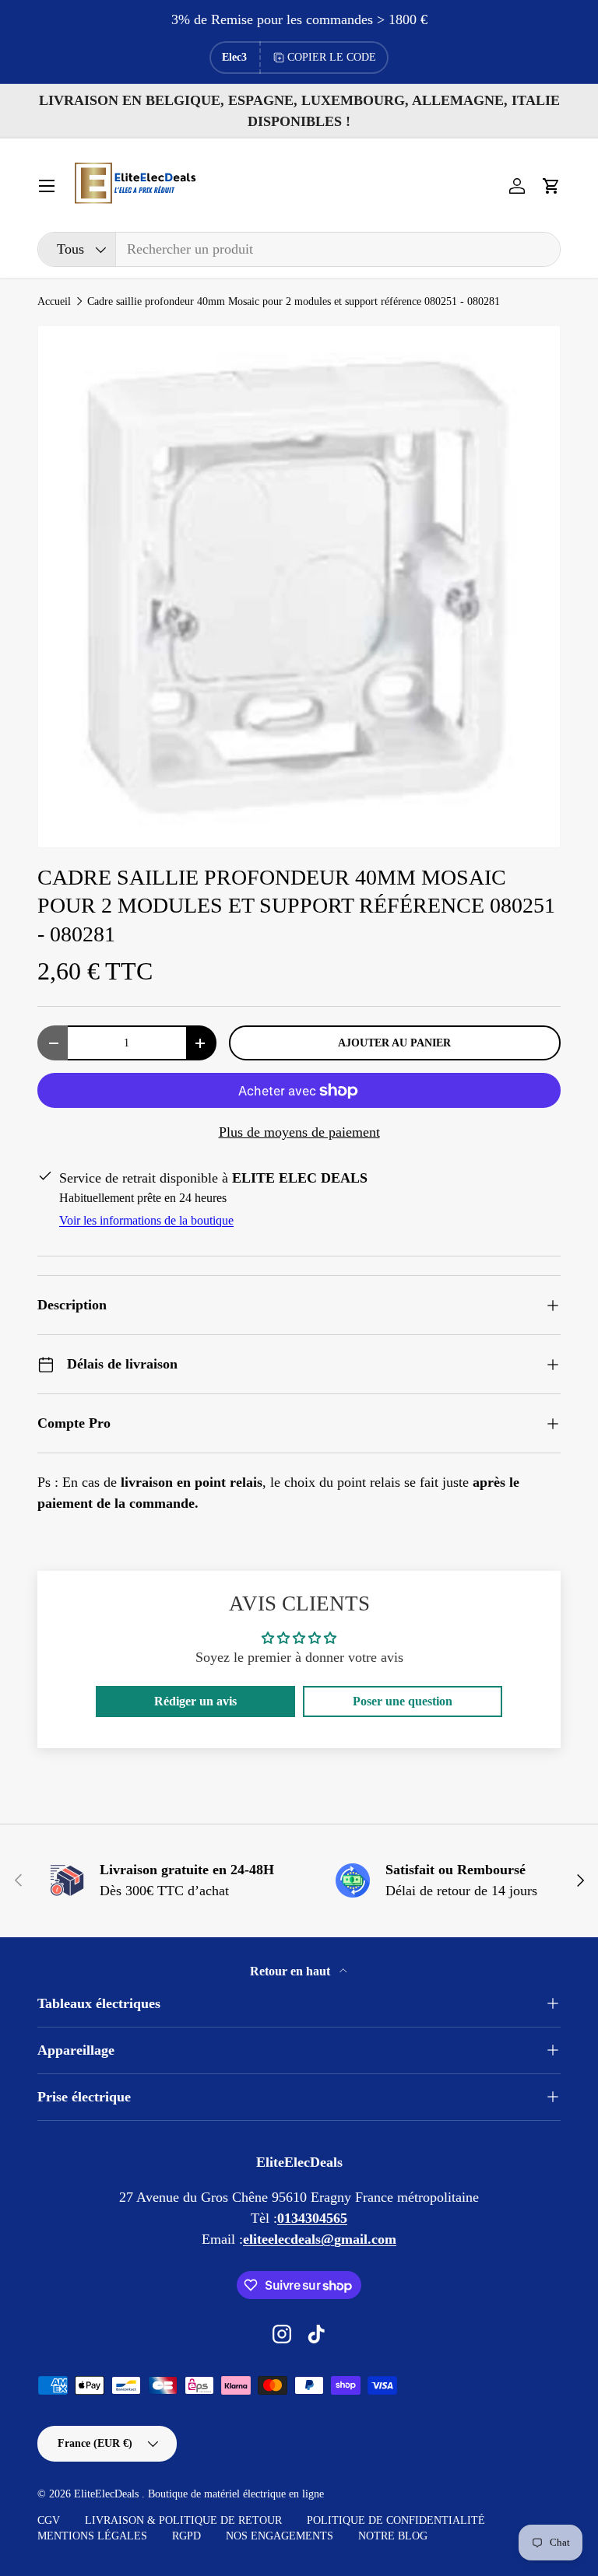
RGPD (186, 2536)
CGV (49, 2520)
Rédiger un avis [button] (195, 1701)
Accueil (54, 302)
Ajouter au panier (394, 1043)
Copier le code (332, 57)
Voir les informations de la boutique (146, 1220)
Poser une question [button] (403, 1701)
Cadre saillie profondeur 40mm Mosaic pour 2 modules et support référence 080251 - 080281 (294, 302)
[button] (551, 186)
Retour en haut (292, 1971)
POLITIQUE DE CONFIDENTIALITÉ (396, 2520)
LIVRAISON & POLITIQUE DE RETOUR (183, 2520)
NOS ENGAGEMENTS (280, 2536)
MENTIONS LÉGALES (92, 2536)
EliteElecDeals (108, 2494)
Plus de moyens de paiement (299, 1132)
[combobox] (299, 249)
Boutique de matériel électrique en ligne (236, 2494)
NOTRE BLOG (393, 2536)
